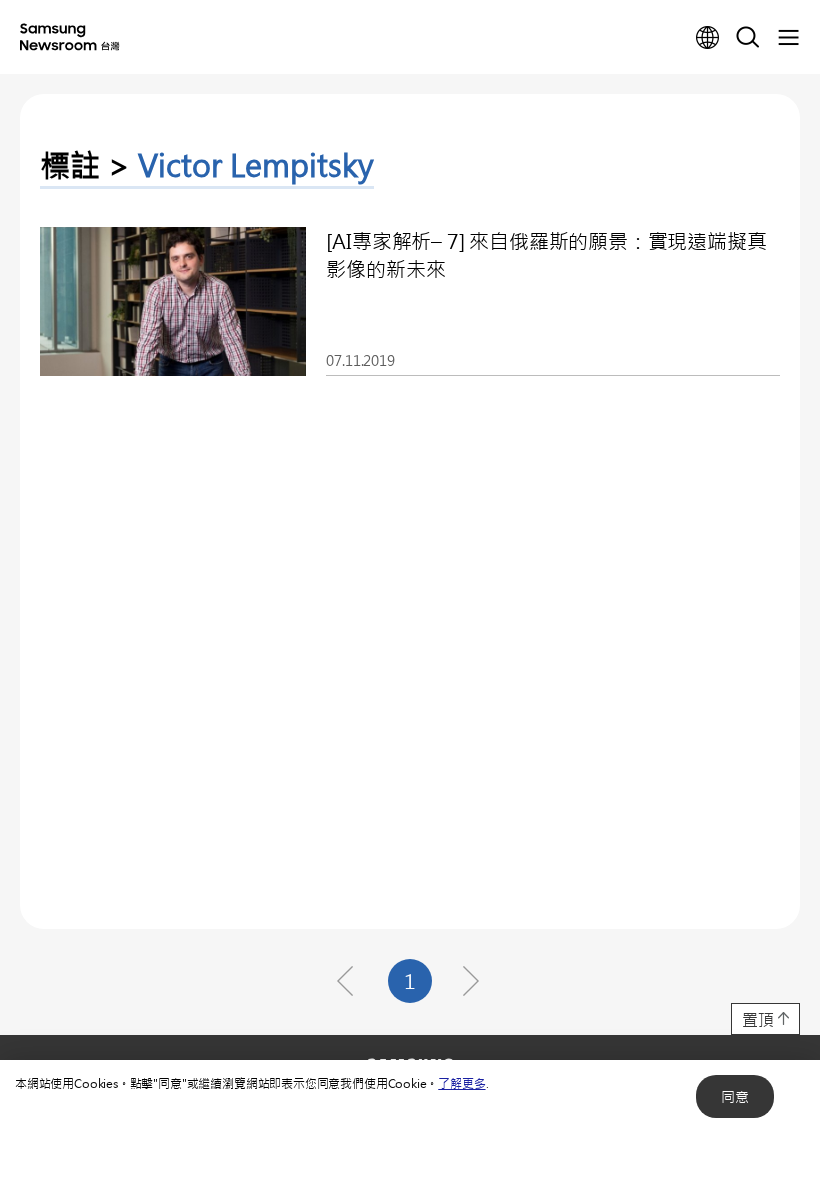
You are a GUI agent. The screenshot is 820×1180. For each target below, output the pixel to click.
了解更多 (461, 1083)
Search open (748, 38)
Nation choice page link (708, 38)
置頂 (758, 1019)
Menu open (788, 38)
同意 (735, 1096)
